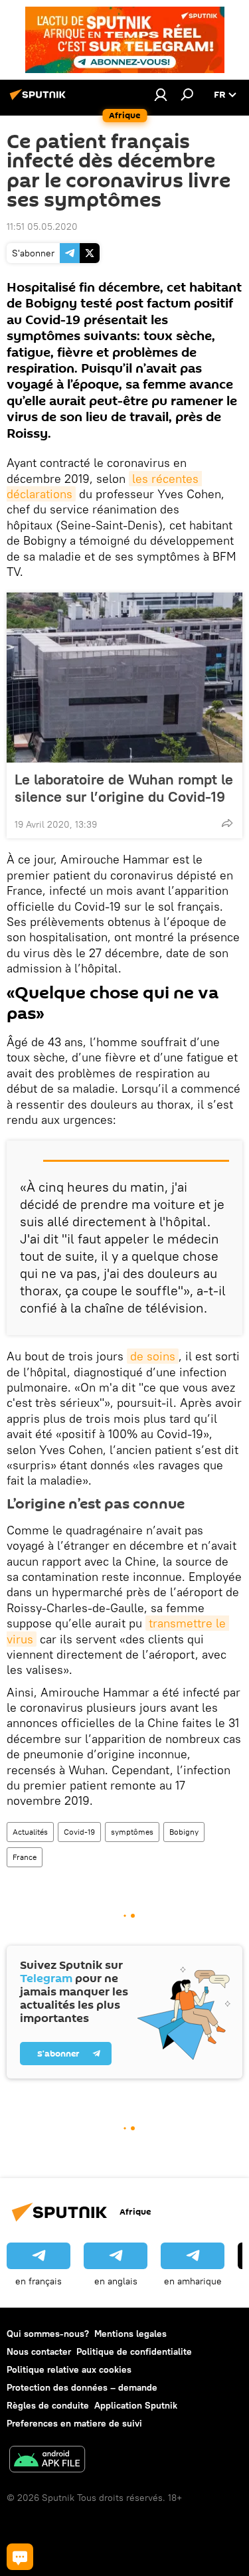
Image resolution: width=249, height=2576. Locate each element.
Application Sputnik (136, 2405)
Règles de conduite (48, 2405)
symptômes (132, 1832)
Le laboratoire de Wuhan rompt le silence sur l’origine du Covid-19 (124, 788)
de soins (153, 1356)
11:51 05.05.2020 (42, 227)
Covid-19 (79, 1832)
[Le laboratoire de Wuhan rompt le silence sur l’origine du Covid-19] (124, 678)
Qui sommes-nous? (48, 2334)
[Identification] (161, 94)
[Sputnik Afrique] (40, 100)
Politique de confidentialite (134, 2351)
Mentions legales (130, 2334)
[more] (227, 823)
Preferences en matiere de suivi (74, 2423)
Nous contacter (39, 2351)
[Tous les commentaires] (20, 2557)
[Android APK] (47, 2461)
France (25, 1857)
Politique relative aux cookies (69, 2369)
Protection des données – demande (82, 2387)
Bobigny (184, 1832)
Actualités (30, 1832)
